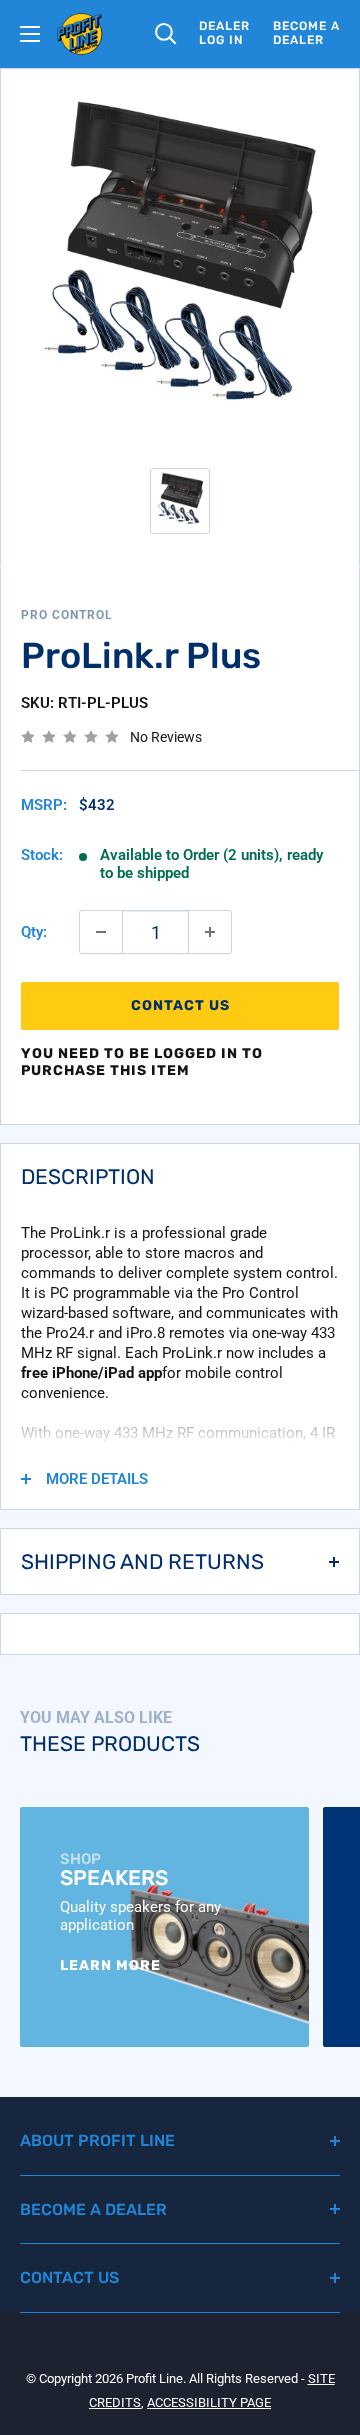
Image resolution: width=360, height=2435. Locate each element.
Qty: (34, 932)
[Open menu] (30, 34)
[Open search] (166, 34)
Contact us (180, 1005)
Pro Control (67, 615)
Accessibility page (209, 2402)
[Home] (80, 34)
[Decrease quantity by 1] (101, 932)
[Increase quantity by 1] (210, 932)
